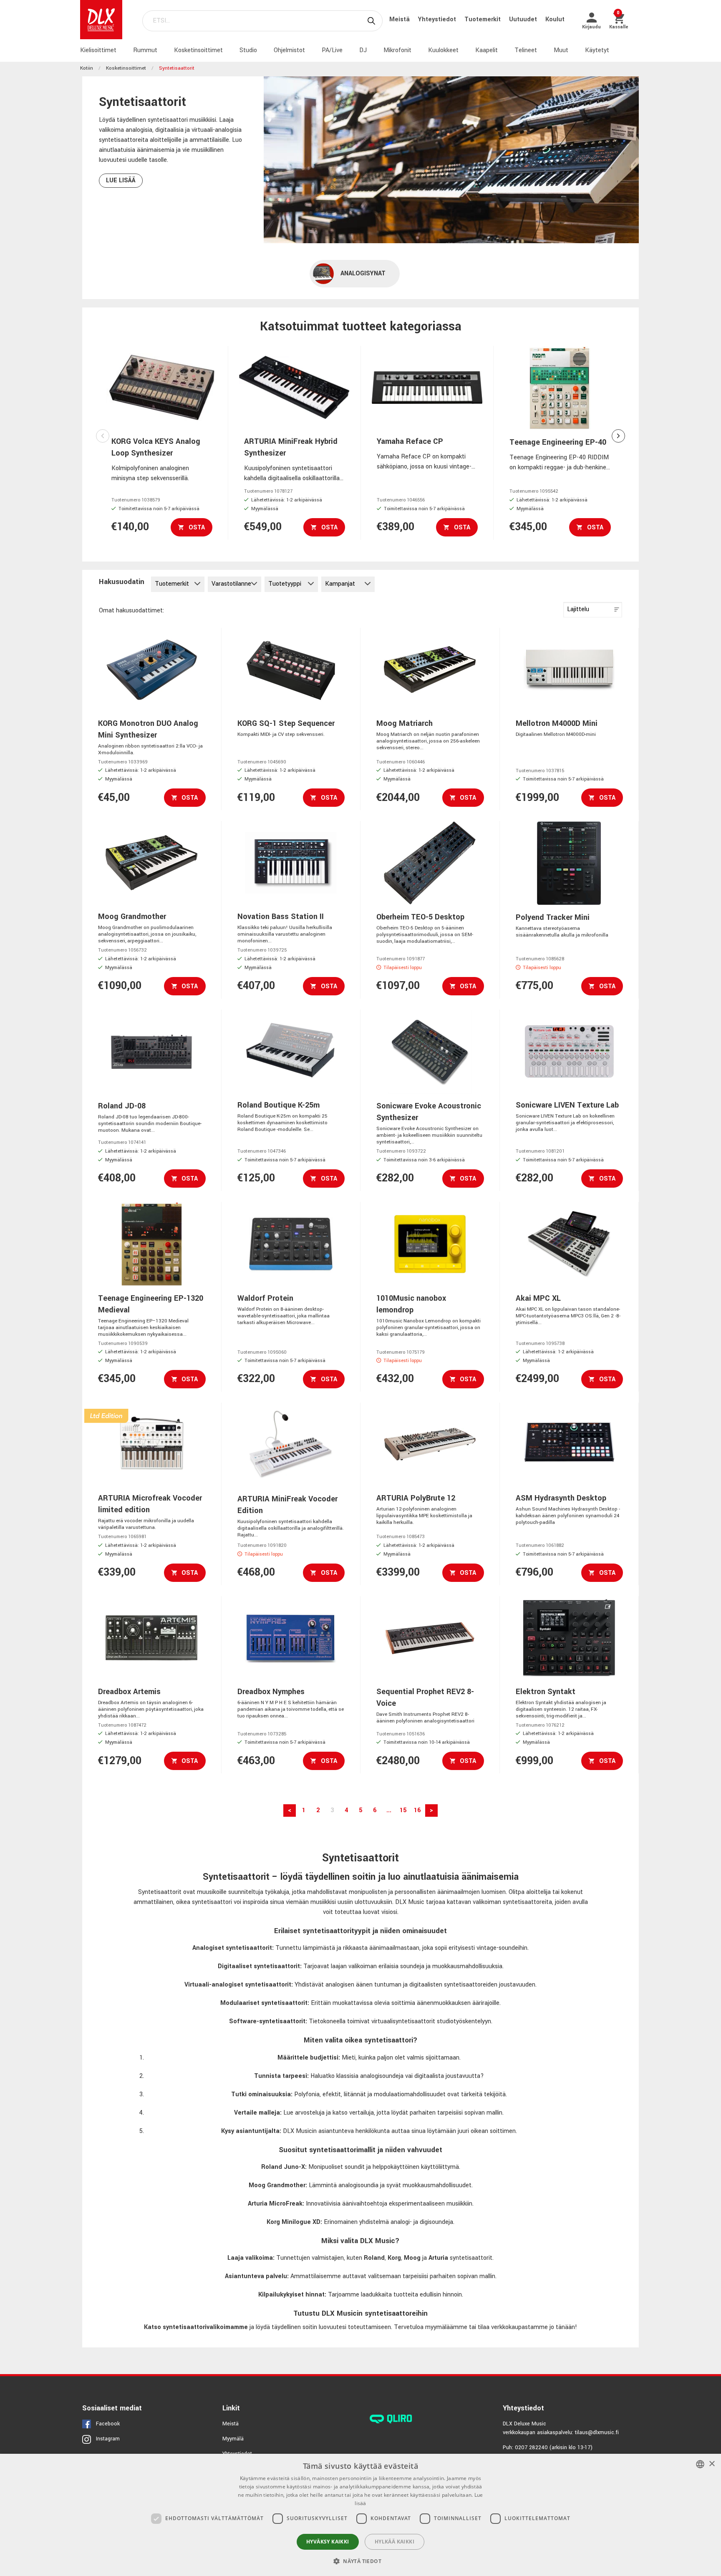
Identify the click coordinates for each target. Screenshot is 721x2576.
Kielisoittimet (98, 50)
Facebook (108, 2424)
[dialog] (360, 2515)
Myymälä (233, 2439)
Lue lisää (121, 180)
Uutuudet (524, 19)
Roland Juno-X (283, 2167)
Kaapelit (487, 50)
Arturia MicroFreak (275, 2204)
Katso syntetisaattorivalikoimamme (196, 2327)
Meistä (400, 19)
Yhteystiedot (438, 19)
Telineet (526, 50)
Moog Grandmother (277, 2185)
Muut (561, 50)
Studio (248, 50)
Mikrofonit (397, 50)
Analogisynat (363, 273)
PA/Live (332, 50)
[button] (360, 2561)
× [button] (712, 2464)
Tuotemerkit (483, 19)
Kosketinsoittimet (198, 50)
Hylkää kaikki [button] (395, 2542)
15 (403, 1810)
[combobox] (700, 2464)
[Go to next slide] (618, 436)
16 (417, 1810)
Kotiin (87, 68)
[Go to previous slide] (103, 436)
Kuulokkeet (443, 50)
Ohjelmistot (289, 50)
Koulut (555, 19)
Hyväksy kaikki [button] (328, 2542)
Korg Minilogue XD (294, 2222)
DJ (363, 50)
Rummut (145, 50)
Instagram (108, 2439)
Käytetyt (597, 50)
